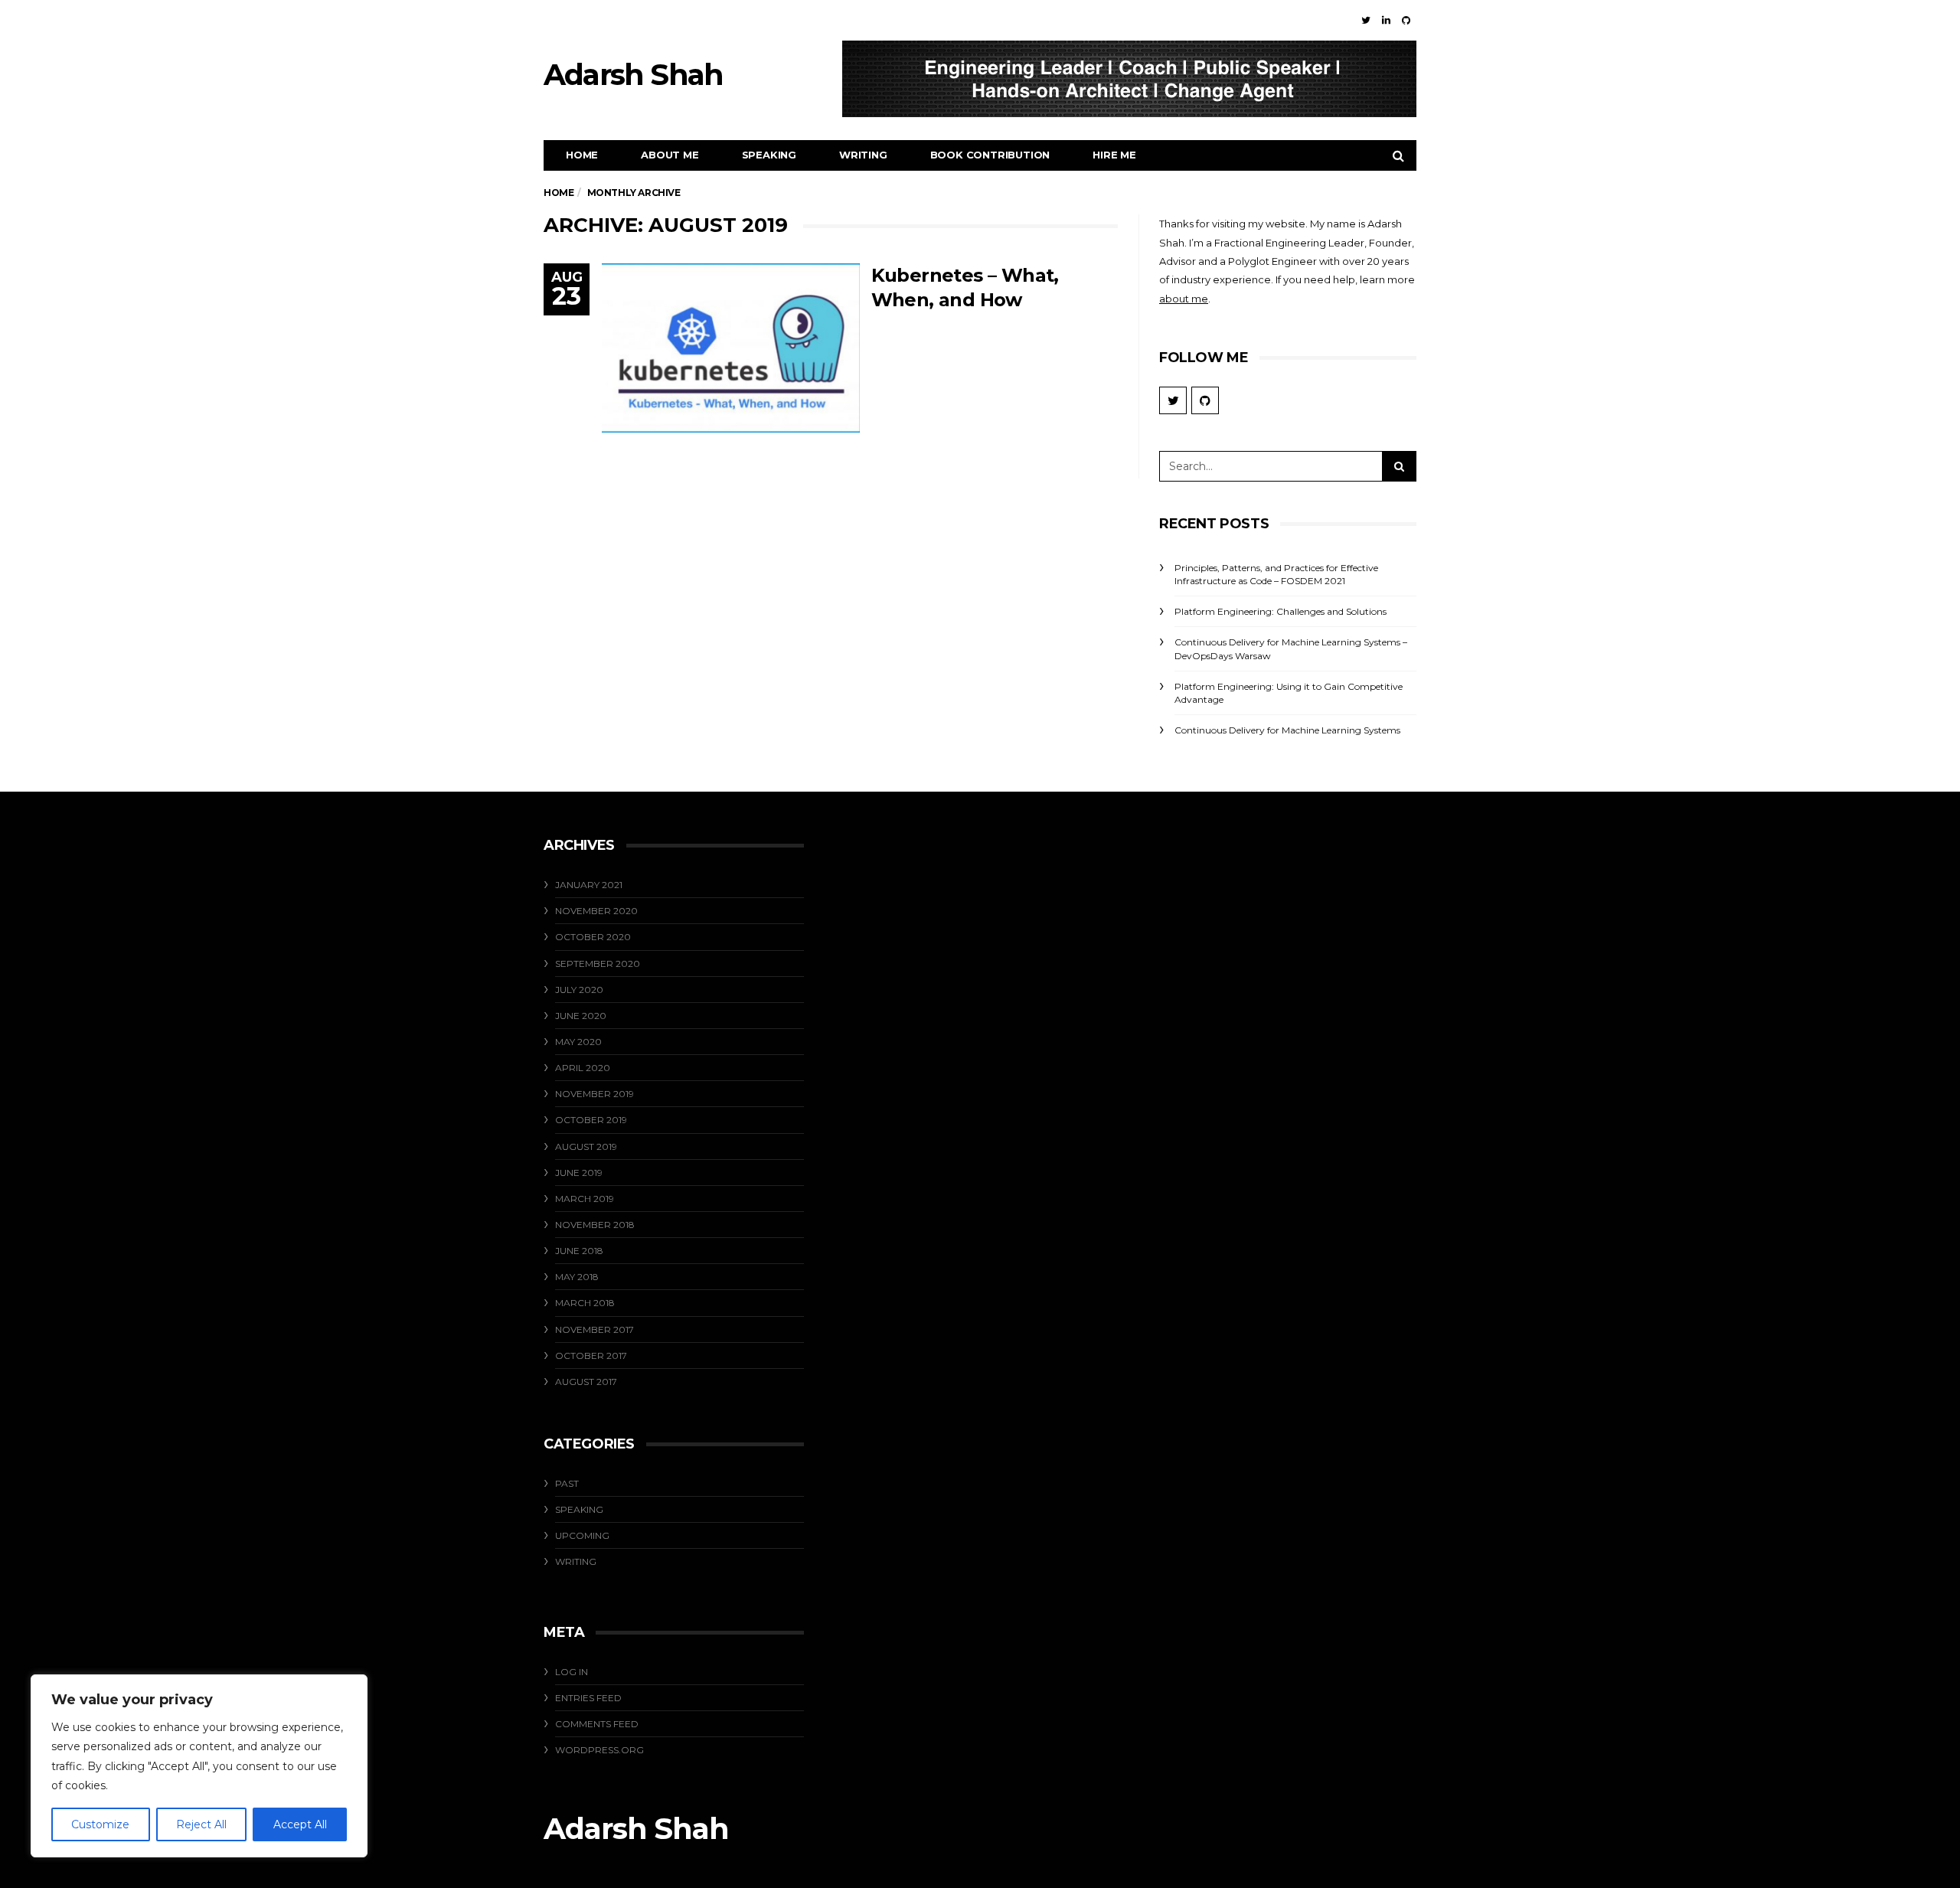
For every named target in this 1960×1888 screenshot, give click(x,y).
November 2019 (595, 1094)
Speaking (769, 155)
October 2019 (591, 1120)
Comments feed (597, 1724)
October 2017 (591, 1356)
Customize (100, 1824)
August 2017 (586, 1382)
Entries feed (588, 1698)
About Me (670, 155)
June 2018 (579, 1251)
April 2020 (583, 1068)
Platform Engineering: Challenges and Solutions (1281, 611)
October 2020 (593, 937)
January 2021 (589, 885)
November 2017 (595, 1329)
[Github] (1406, 20)
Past (567, 1483)
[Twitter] (1366, 20)
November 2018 (595, 1225)
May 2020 (578, 1042)
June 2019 (579, 1173)
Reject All (201, 1824)
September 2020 (598, 964)
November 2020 (596, 911)
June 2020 (581, 1016)
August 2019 (586, 1147)
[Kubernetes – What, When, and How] (731, 348)
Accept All (300, 1824)
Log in (572, 1672)
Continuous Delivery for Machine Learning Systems (1287, 730)
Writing (863, 155)
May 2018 (577, 1277)
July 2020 (579, 990)
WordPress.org (599, 1750)
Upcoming (582, 1535)
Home (582, 155)
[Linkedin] (1386, 20)
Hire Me (1114, 155)
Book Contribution (990, 155)
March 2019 (585, 1199)
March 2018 (585, 1303)
